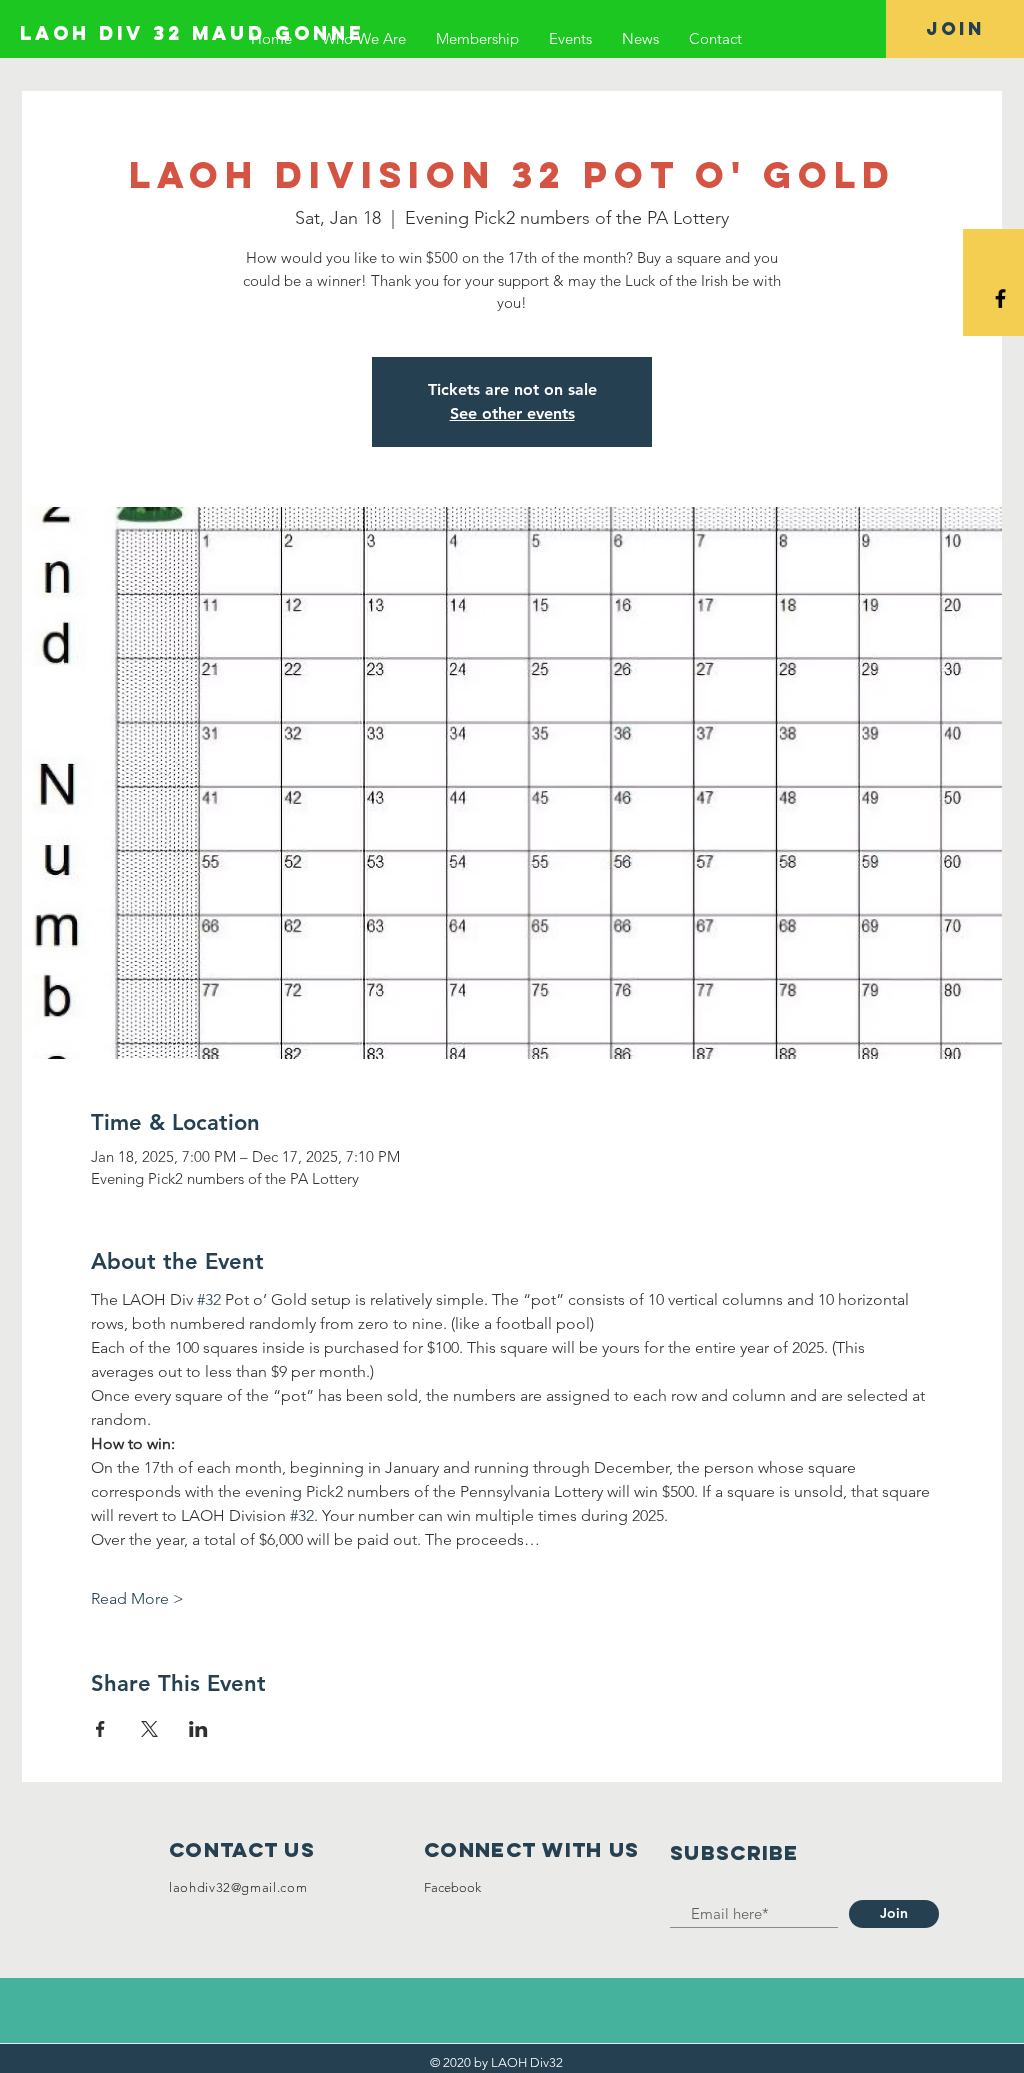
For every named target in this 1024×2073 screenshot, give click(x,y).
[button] (955, 29)
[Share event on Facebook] (100, 1729)
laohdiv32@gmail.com (238, 1887)
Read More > (137, 1598)
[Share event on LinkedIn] (198, 1729)
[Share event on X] (149, 1729)
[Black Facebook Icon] (1000, 298)
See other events (512, 413)
